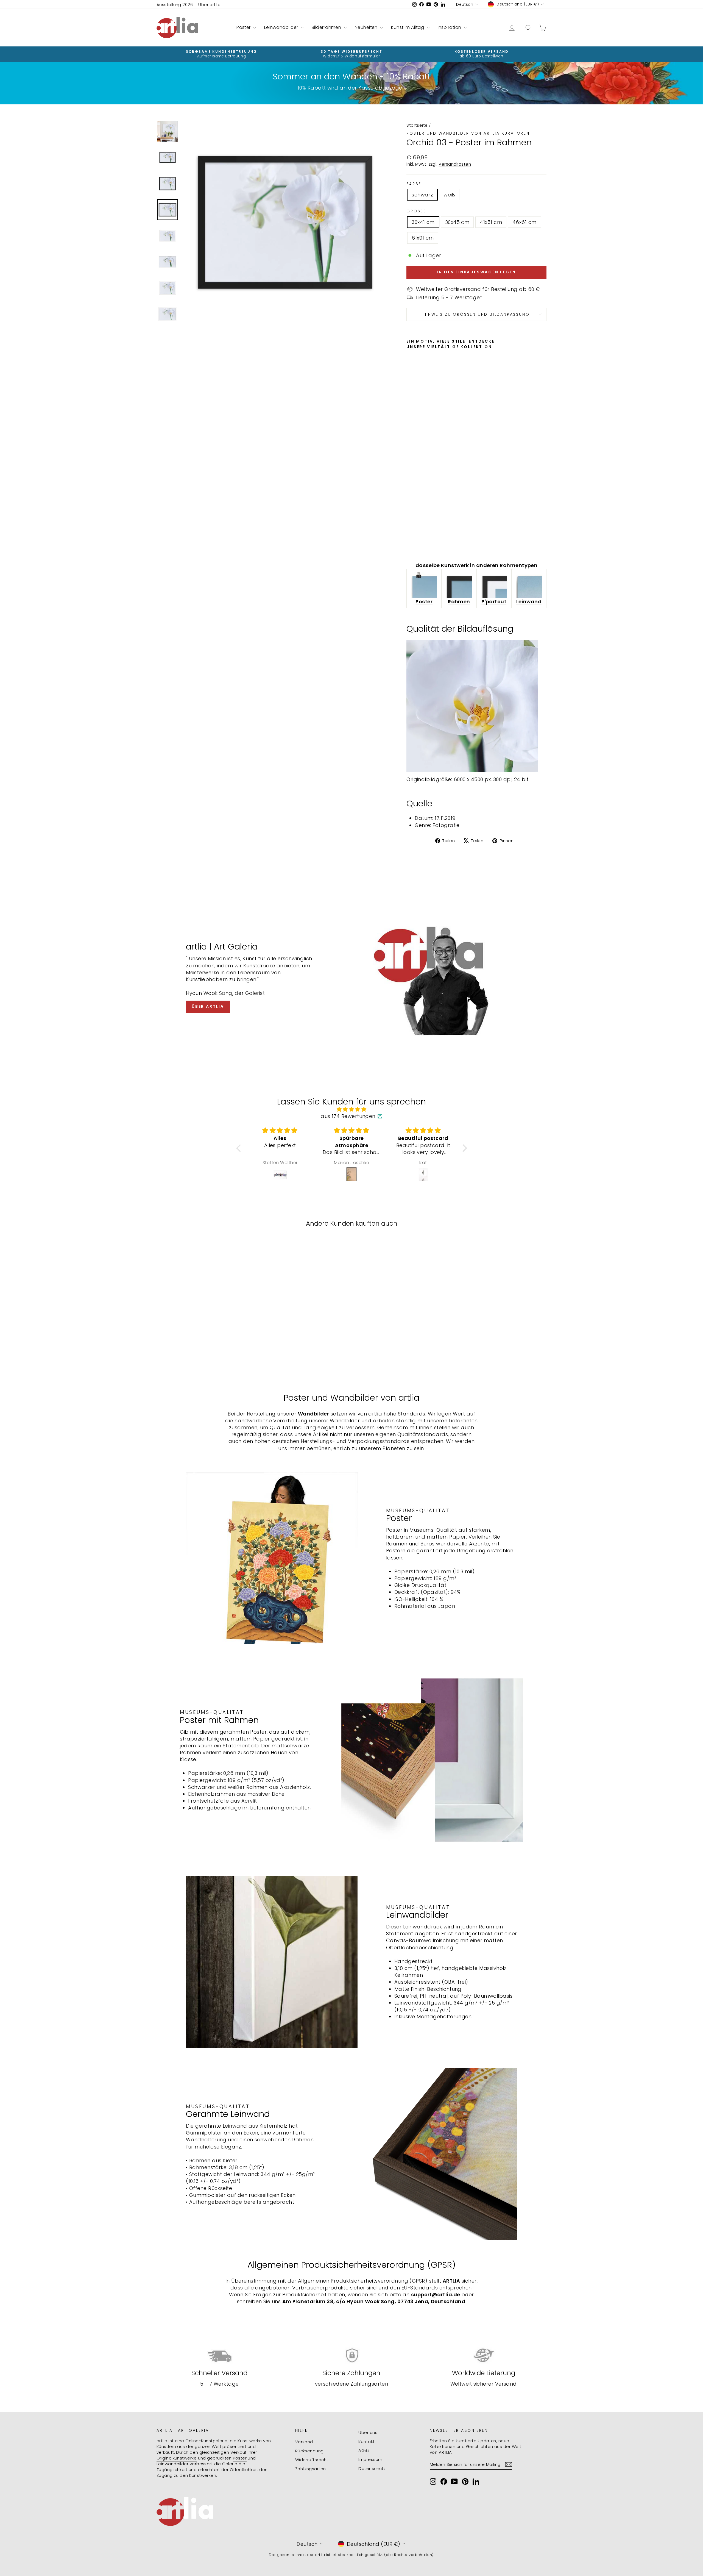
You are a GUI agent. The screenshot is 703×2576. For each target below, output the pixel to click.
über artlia (208, 1006)
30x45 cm (457, 222)
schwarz (422, 195)
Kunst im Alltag (408, 27)
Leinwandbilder (282, 27)
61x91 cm (423, 238)
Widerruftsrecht (312, 2460)
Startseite (417, 125)
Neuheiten (367, 27)
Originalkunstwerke (177, 2458)
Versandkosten (455, 164)
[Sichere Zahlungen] (352, 2356)
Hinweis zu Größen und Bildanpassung (477, 314)
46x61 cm (525, 222)
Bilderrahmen (327, 27)
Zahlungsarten (311, 2469)
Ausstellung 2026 (175, 5)
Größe (416, 211)
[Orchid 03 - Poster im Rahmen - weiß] (418, 545)
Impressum (370, 2459)
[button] (240, 1148)
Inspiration (450, 27)
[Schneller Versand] (220, 2356)
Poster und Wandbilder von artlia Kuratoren (468, 133)
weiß (449, 195)
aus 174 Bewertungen (348, 1116)
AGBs (364, 2450)
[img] (352, 1109)
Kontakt (366, 2442)
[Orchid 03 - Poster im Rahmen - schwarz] (410, 545)
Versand (304, 2442)
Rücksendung (309, 2451)
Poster (244, 27)
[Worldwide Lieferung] (483, 2356)
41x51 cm (491, 222)
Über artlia (209, 5)
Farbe (414, 184)
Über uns (368, 2432)
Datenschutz (372, 2468)
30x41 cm (423, 222)
